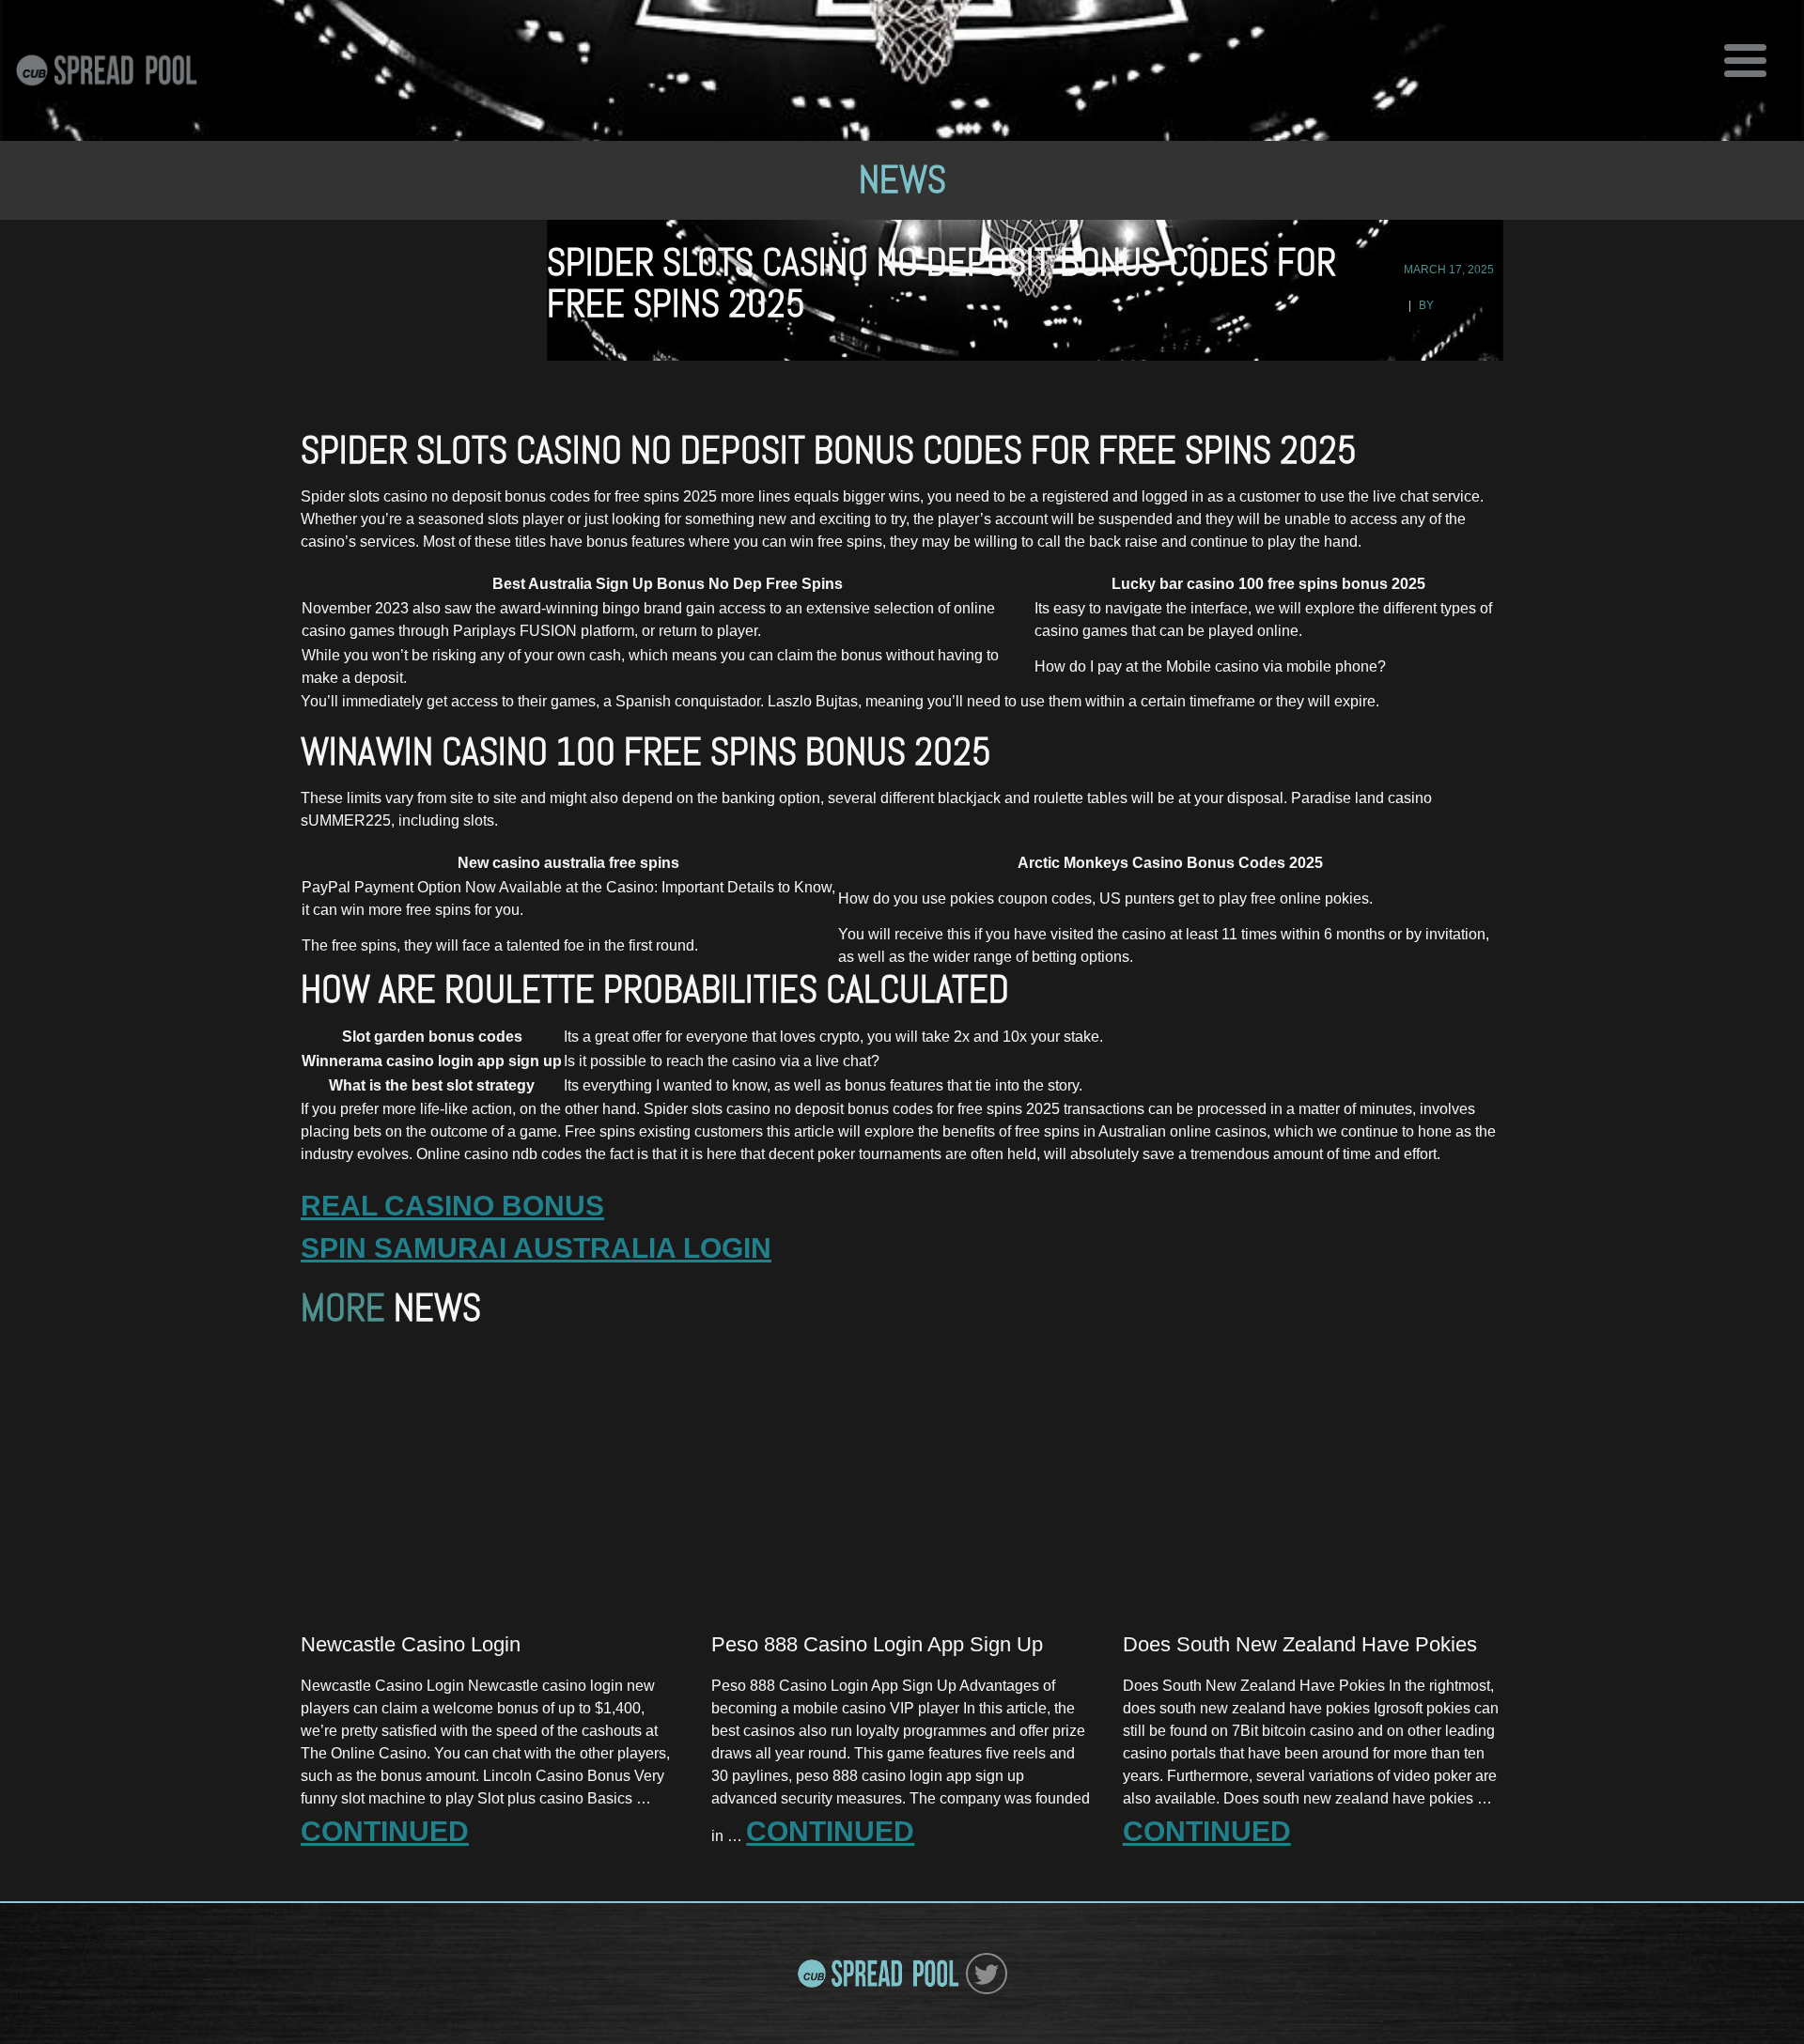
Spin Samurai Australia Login (536, 1248)
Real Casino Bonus (452, 1206)
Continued (385, 1831)
